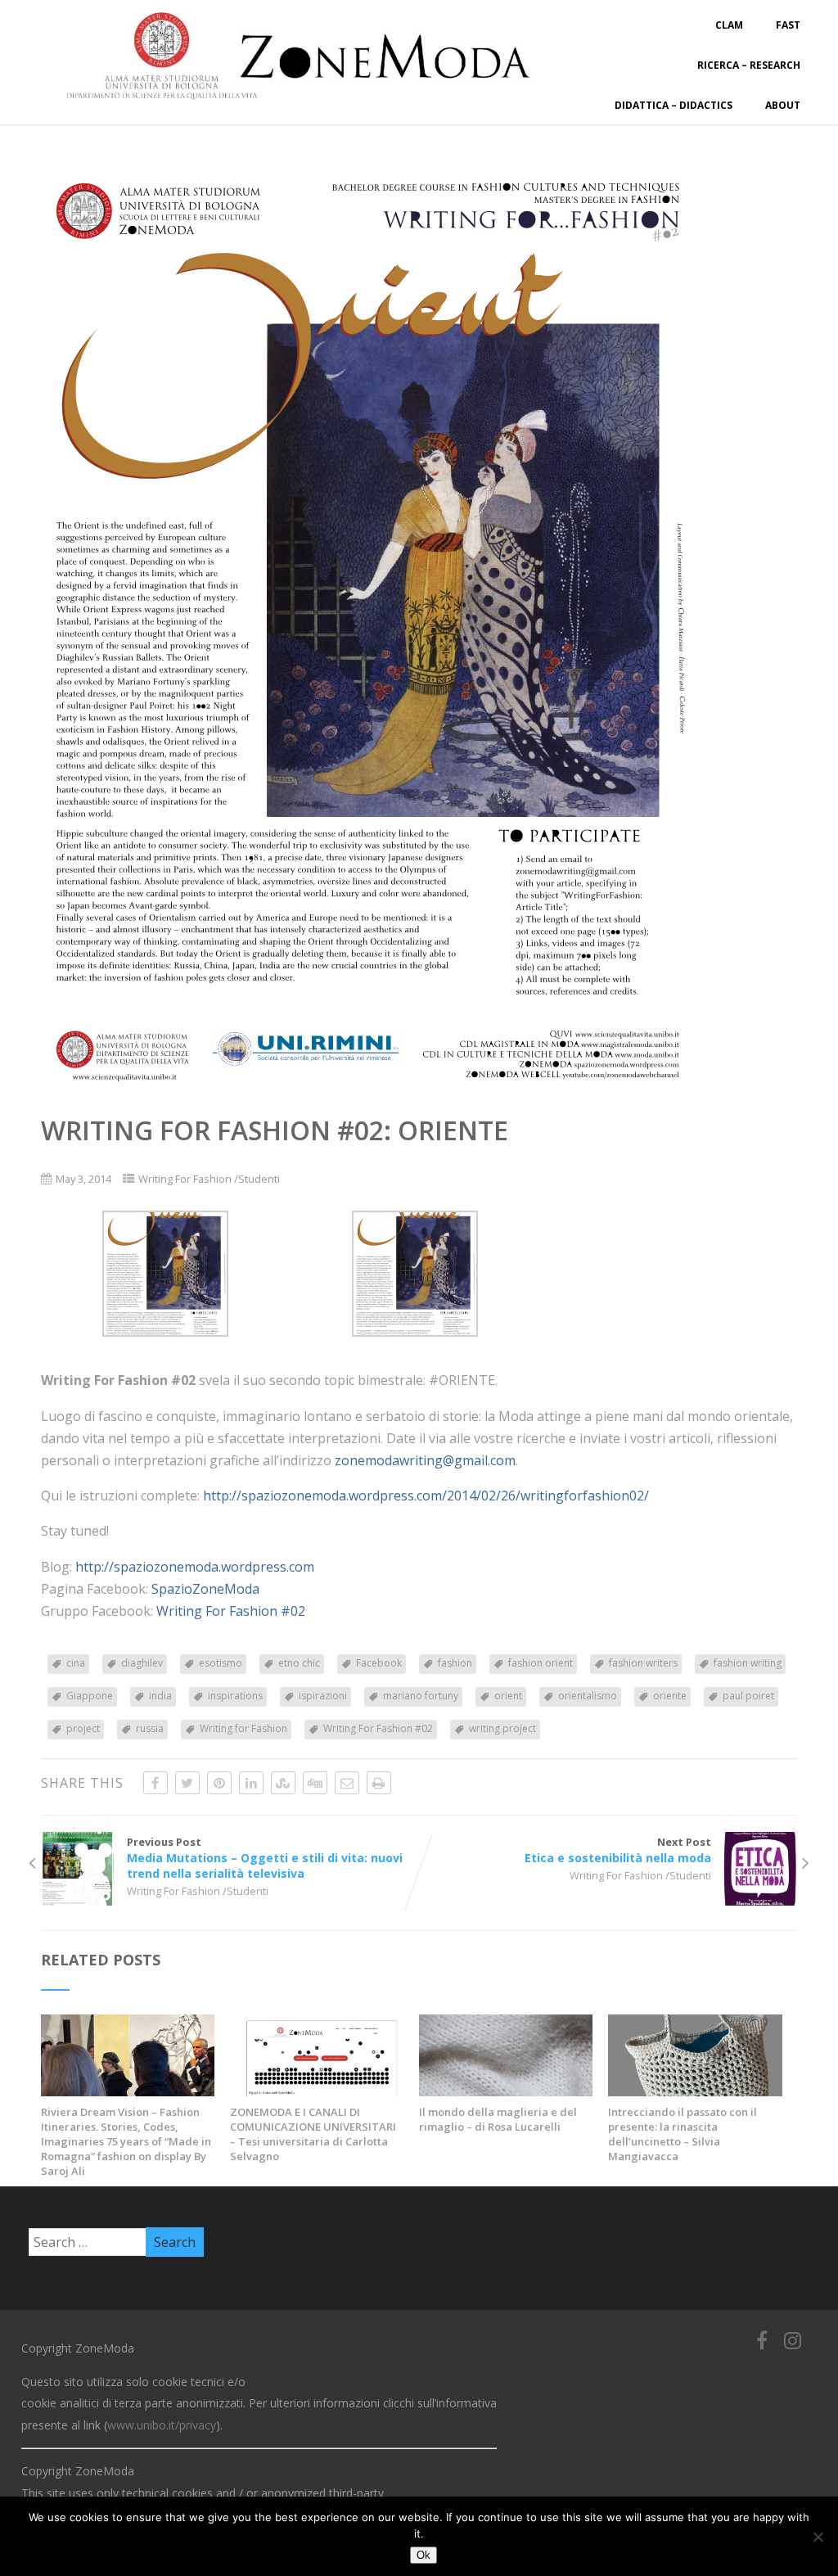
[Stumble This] (283, 1783)
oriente (670, 1696)
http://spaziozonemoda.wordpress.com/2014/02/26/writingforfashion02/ (426, 1496)
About (783, 105)
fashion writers (643, 1663)
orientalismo (588, 1696)
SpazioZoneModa (205, 1589)
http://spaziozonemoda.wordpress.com (195, 1567)
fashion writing (748, 1663)
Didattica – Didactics (674, 105)
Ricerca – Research (749, 65)
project (83, 1728)
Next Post (618, 1850)
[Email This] (347, 1783)
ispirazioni (323, 1696)
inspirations (235, 1696)
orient (508, 1696)
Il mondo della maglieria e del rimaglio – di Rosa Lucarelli (498, 2119)
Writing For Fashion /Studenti (209, 1179)
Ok (424, 2555)
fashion (455, 1663)
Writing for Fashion (243, 1728)
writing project (502, 1728)
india (160, 1696)
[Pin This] (219, 1783)
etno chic (299, 1663)
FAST (788, 25)
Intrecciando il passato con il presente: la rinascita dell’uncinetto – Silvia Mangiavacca (683, 2134)
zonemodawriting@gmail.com (425, 1460)
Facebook (379, 1663)
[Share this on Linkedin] (251, 1783)
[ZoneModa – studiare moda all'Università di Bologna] (308, 105)
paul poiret (748, 1696)
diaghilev (142, 1663)
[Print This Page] (379, 1783)
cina (76, 1663)
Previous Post (265, 1858)
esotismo (221, 1663)
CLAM (729, 25)
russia (150, 1728)
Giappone (90, 1696)
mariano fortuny (421, 1696)
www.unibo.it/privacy (162, 2425)
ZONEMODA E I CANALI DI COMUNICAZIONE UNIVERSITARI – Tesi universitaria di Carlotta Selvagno (313, 2134)
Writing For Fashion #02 (231, 1611)
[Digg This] (315, 1783)
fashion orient (541, 1663)
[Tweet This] (187, 1783)
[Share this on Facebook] (155, 1783)
